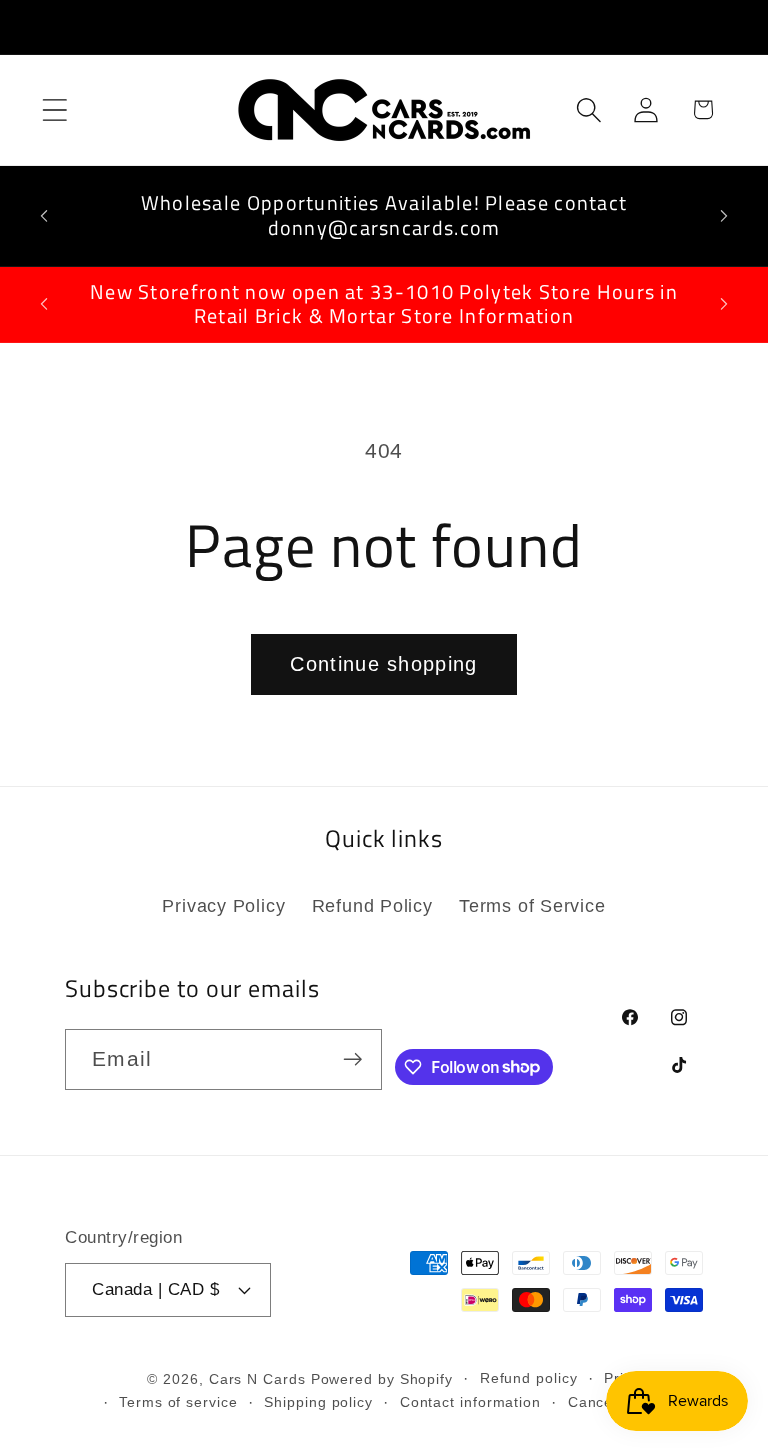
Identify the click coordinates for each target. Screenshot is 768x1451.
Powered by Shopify (382, 1379)
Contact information (470, 1402)
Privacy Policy (223, 906)
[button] (54, 109)
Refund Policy (372, 906)
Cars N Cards (257, 1379)
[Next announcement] (724, 216)
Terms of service (178, 1402)
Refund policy (529, 1378)
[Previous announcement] (44, 216)
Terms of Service (532, 906)
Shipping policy (318, 1402)
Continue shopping (383, 664)
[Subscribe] (352, 1059)
